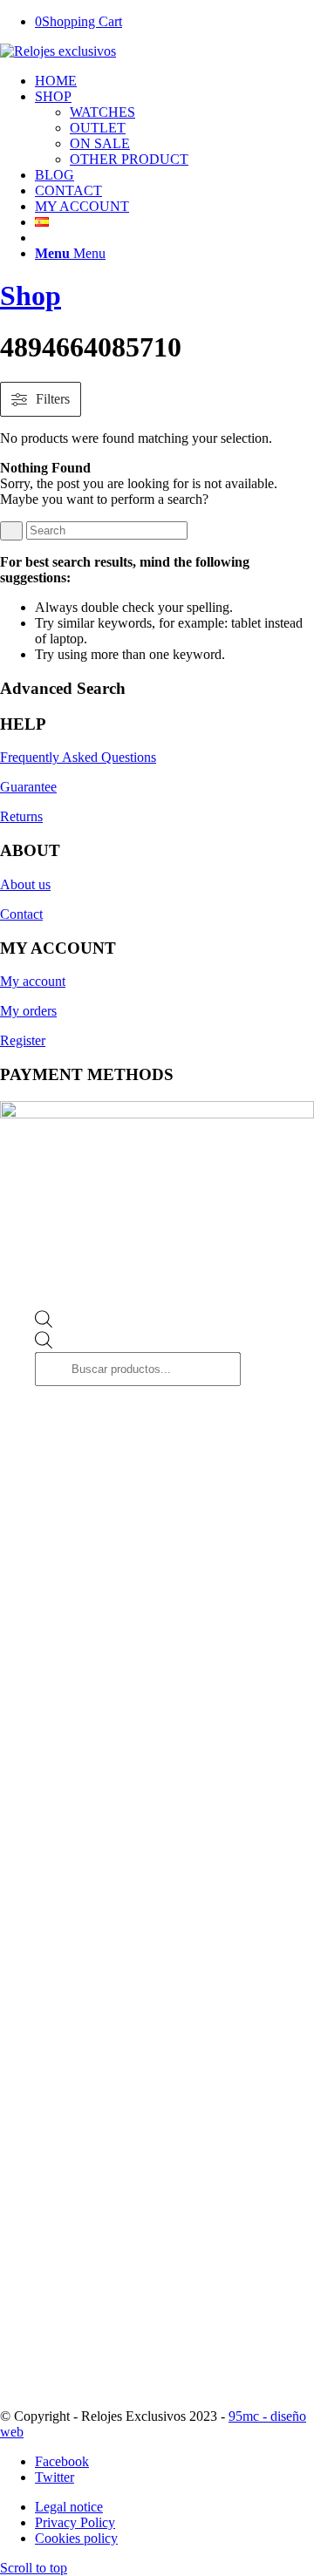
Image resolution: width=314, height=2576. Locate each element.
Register (23, 1040)
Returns (21, 816)
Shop (31, 296)
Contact (21, 914)
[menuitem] (174, 81)
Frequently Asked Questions (78, 757)
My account (33, 981)
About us (25, 884)
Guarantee (28, 787)
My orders (28, 1011)
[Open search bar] (44, 1324)
